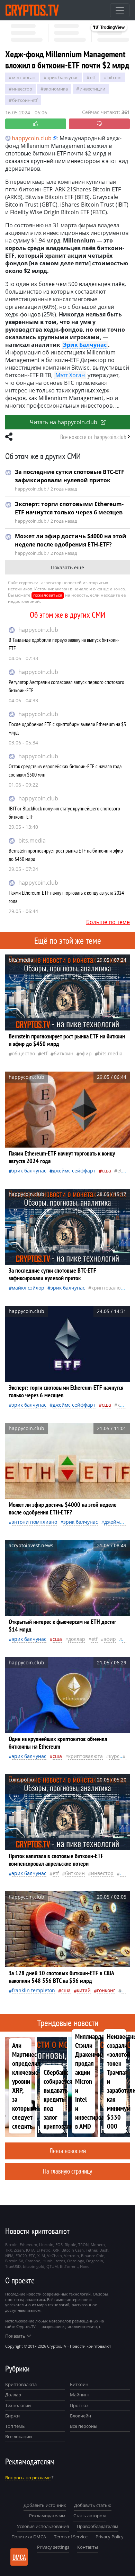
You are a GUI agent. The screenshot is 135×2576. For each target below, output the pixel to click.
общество (23, 1053)
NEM (9, 2256)
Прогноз (79, 2405)
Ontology (76, 2261)
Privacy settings (53, 2547)
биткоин (64, 1053)
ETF (93, 77)
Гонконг (106, 1990)
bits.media (32, 840)
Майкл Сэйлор (28, 1288)
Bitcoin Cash (73, 2250)
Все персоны (84, 2426)
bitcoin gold (34, 2266)
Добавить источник (45, 2505)
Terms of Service (71, 2537)
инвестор (22, 89)
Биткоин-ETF (25, 100)
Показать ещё (67, 567)
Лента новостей (68, 2151)
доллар (77, 1639)
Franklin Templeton (33, 1990)
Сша (106, 1171)
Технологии (18, 2405)
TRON (83, 2245)
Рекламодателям (47, 2516)
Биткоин (79, 2384)
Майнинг (80, 2395)
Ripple (70, 2245)
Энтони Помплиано (34, 1522)
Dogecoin (95, 2261)
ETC (32, 2256)
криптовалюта (109, 1288)
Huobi (48, 2261)
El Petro (44, 2250)
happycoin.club (38, 630)
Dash (104, 2250)
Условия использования (43, 2526)
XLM (41, 2256)
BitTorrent (69, 2266)
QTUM (52, 2266)
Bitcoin (114, 77)
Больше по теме (108, 922)
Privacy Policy (110, 2537)
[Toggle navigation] (120, 10)
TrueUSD (13, 2266)
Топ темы (15, 2426)
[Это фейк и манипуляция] (99, 124)
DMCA (19, 2557)
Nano (85, 2266)
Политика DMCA (29, 2537)
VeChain (55, 2256)
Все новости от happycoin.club (93, 437)
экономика (56, 89)
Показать (15, 2336)
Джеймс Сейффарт (74, 1171)
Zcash (19, 2250)
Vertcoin (71, 2256)
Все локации (19, 2436)
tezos (60, 2261)
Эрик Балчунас (63, 77)
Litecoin (46, 2245)
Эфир (86, 1053)
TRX (8, 2250)
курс (114, 1756)
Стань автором (90, 2516)
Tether (92, 2250)
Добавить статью (93, 2505)
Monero (98, 2245)
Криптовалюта (21, 2384)
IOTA (30, 2250)
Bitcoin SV (14, 2261)
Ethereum (28, 2245)
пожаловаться (48, 595)
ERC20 (21, 2256)
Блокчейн (80, 2416)
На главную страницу (67, 2171)
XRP (56, 2250)
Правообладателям (98, 2526)
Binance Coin (93, 2256)
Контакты (88, 2547)
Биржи (12, 2416)
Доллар (13, 2395)
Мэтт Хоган (24, 77)
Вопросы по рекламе (28, 2478)
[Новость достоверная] (36, 124)
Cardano (33, 2261)
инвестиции (92, 89)
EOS (59, 2245)
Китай (84, 1990)
